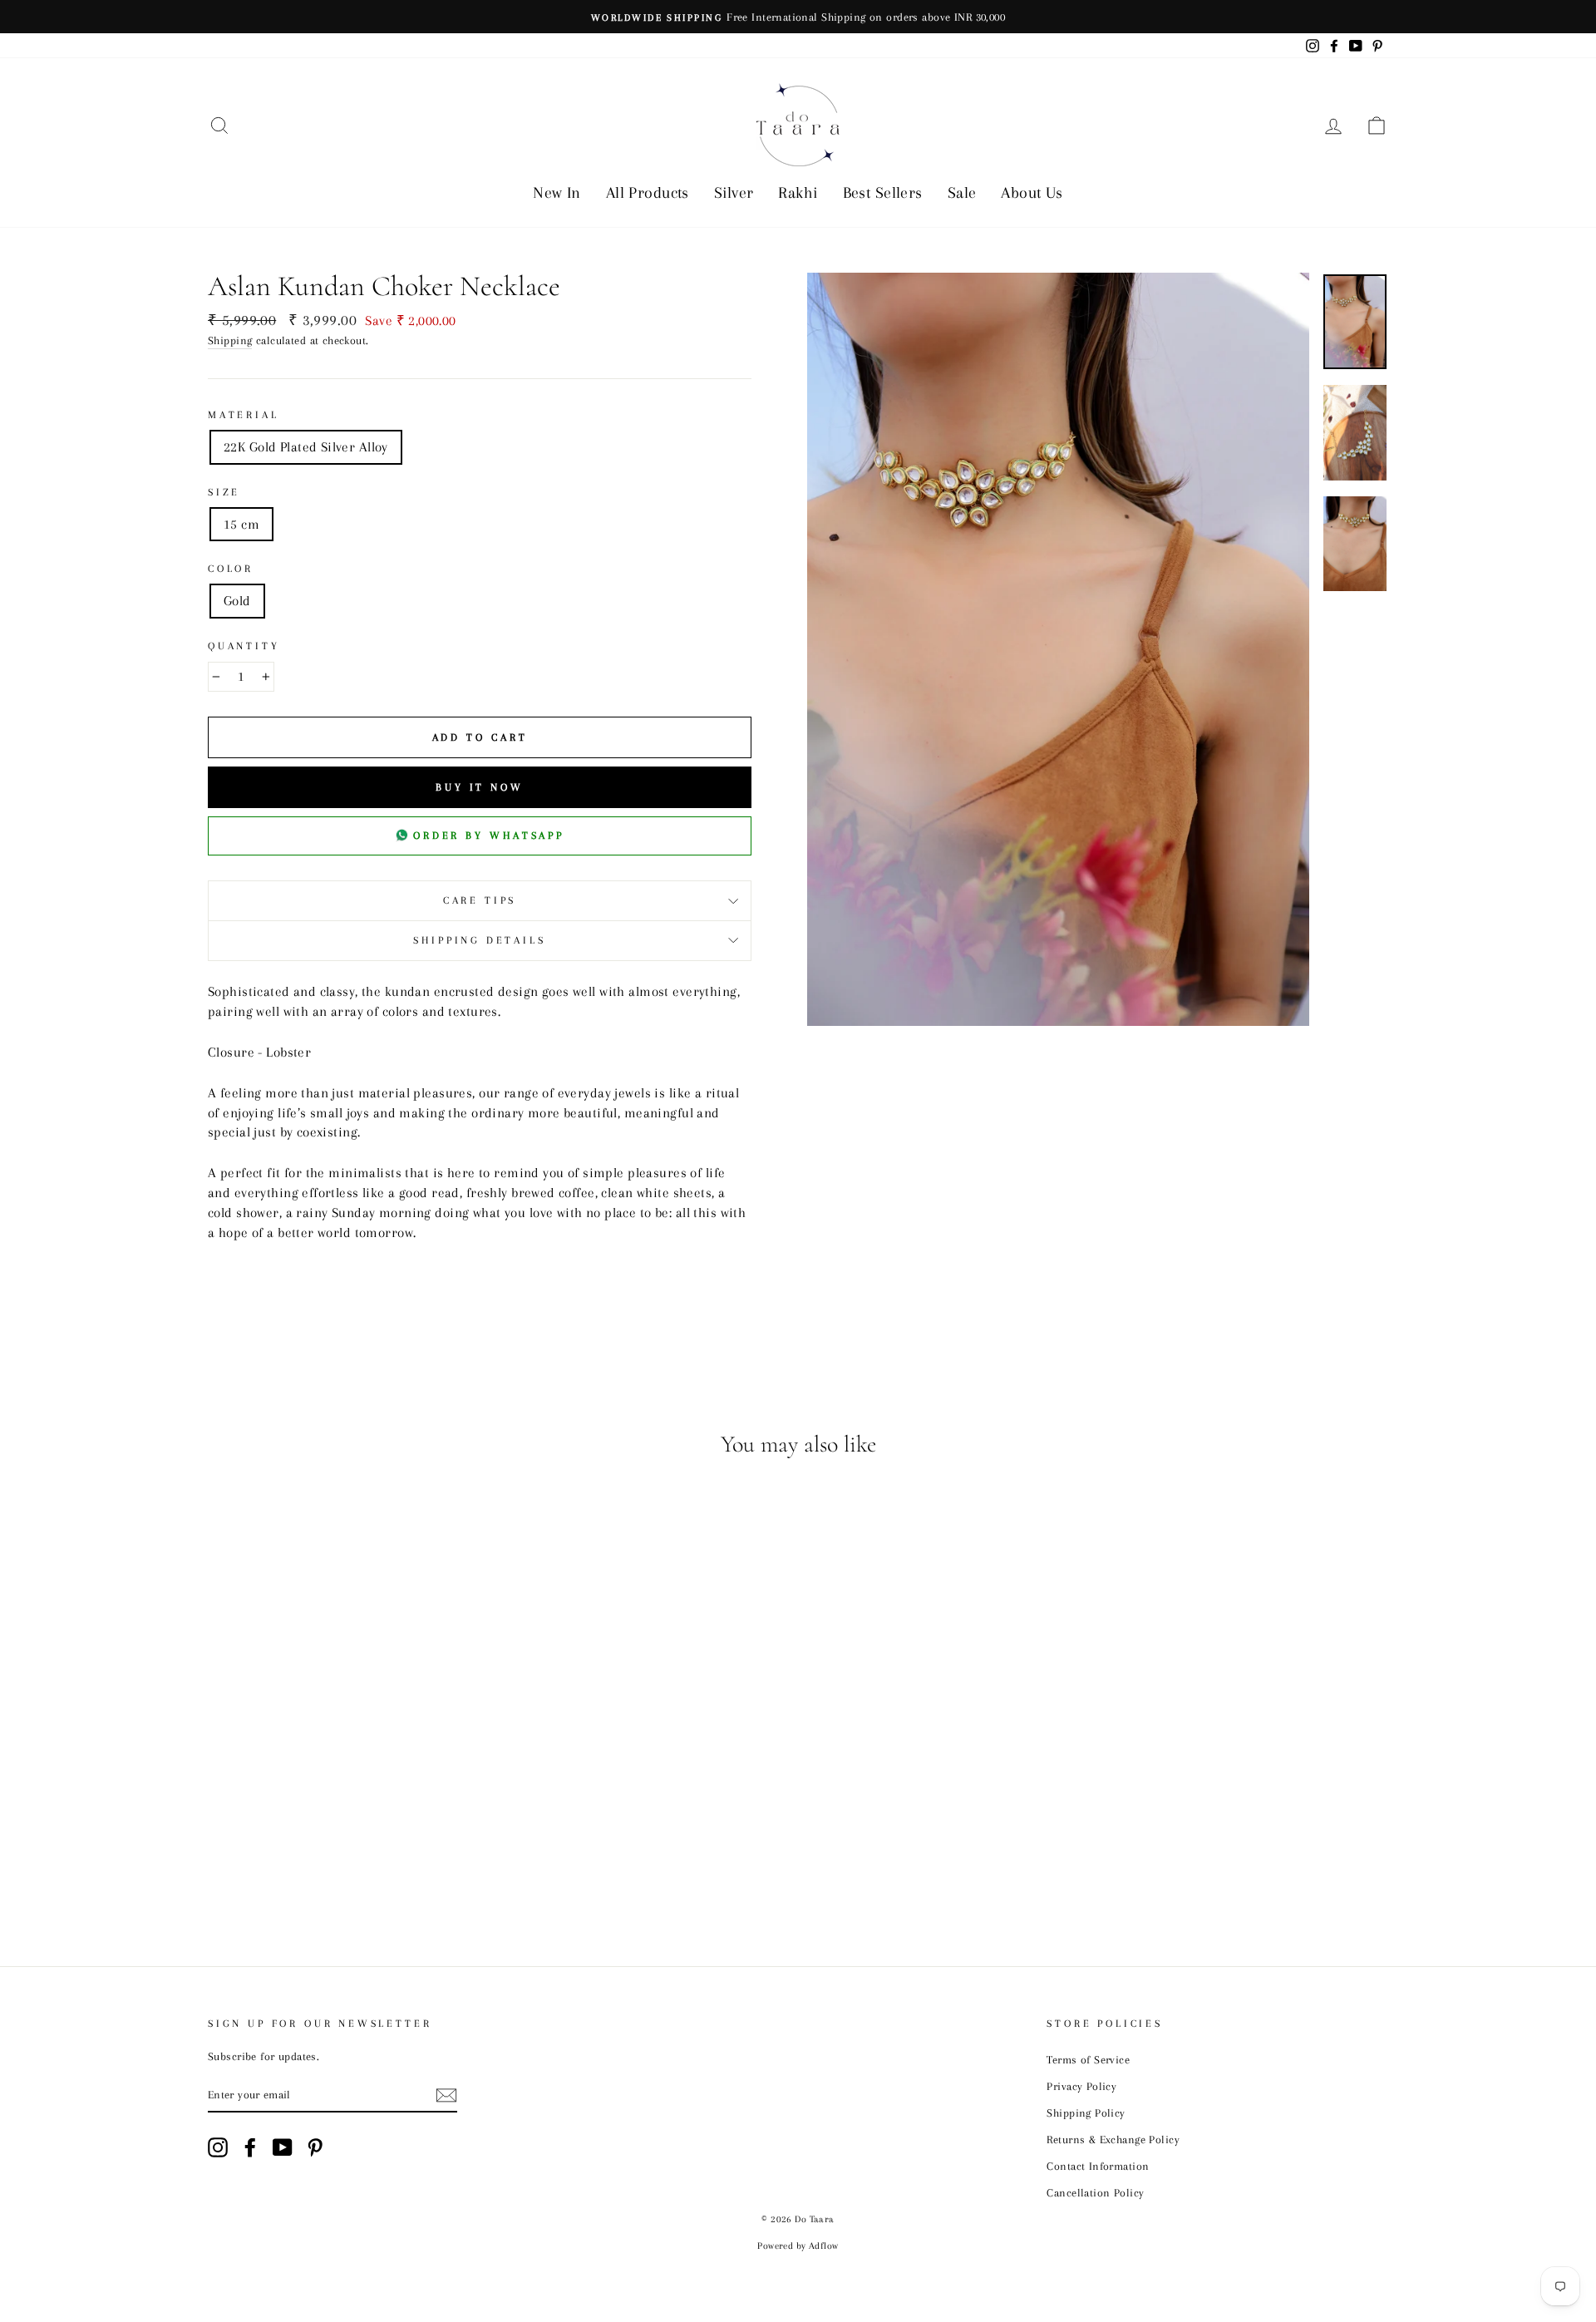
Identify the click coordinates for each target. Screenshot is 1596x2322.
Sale (962, 193)
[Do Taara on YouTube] (283, 2147)
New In (557, 193)
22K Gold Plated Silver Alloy (306, 447)
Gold (237, 601)
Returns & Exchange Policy (1113, 2139)
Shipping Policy (1086, 2112)
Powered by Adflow (798, 2246)
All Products (648, 193)
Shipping (230, 340)
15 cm (241, 524)
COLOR (231, 569)
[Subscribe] (446, 2095)
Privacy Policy (1081, 2086)
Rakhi (798, 193)
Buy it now (480, 787)
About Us (1032, 193)
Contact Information (1098, 2166)
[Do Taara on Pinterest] (315, 2147)
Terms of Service (1088, 2059)
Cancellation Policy (1095, 2192)
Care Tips (480, 900)
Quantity (244, 646)
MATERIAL (244, 415)
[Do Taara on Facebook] (250, 2147)
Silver (734, 193)
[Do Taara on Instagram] (218, 2147)
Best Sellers (883, 193)
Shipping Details (479, 940)
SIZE (224, 492)
